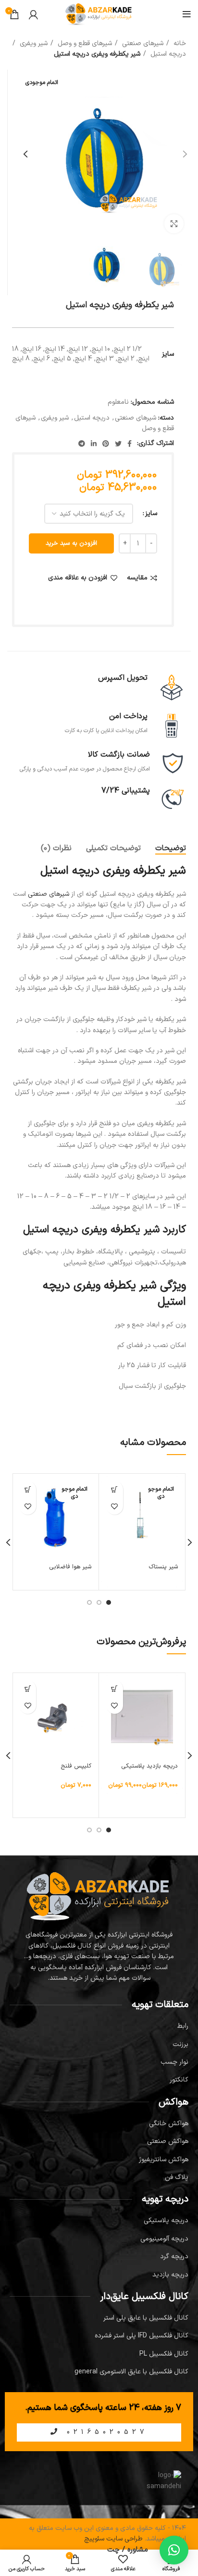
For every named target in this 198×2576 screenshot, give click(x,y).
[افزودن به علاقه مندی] (115, 1506)
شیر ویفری (33, 43)
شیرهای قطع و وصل (84, 43)
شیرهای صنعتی (142, 43)
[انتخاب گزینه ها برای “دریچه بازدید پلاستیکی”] (115, 1689)
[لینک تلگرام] (82, 444)
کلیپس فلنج (76, 1766)
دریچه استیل (167, 54)
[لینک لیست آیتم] (99, 2026)
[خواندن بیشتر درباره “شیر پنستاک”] (115, 1489)
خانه (179, 43)
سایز (151, 513)
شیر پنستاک (163, 1567)
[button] (28, 1689)
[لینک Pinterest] (106, 444)
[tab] (171, 849)
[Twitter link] (118, 444)
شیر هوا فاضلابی (70, 1567)
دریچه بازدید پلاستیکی (150, 1766)
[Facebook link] (130, 444)
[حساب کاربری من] (33, 14)
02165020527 (105, 2432)
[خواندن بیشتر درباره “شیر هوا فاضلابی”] (28, 1489)
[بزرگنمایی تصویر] (174, 224)
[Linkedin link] (94, 444)
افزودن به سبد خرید (71, 543)
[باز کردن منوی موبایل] (187, 14)
